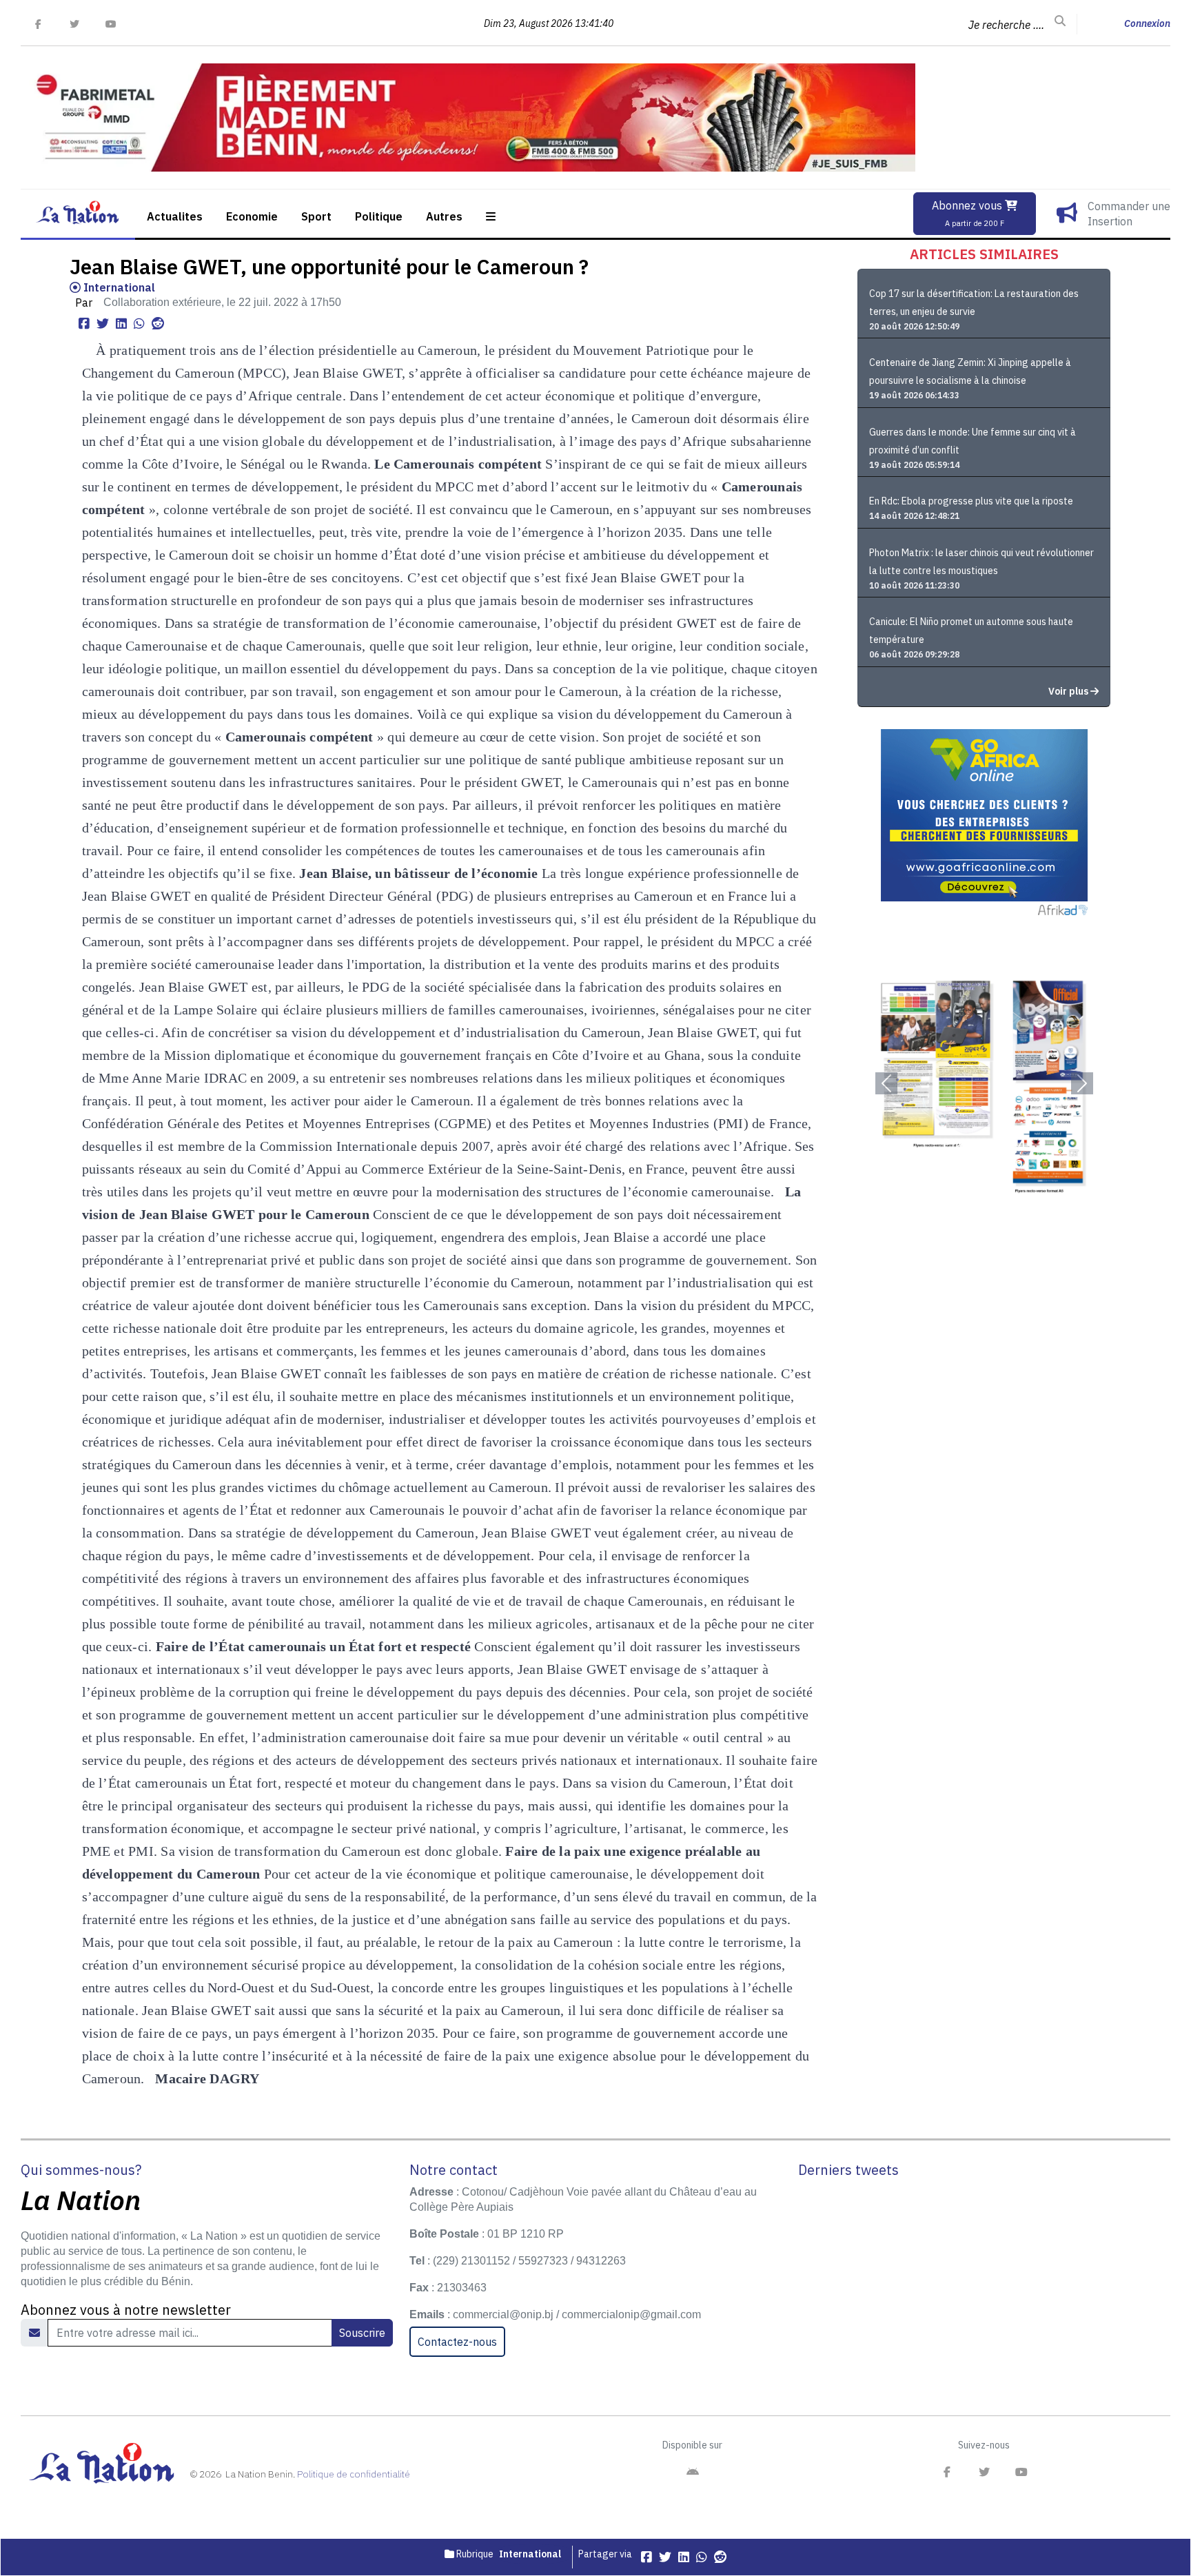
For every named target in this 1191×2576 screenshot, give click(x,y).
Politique (379, 216)
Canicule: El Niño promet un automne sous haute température (971, 631)
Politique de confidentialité (354, 2474)
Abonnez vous (968, 213)
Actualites (175, 216)
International (118, 287)
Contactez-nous (457, 2342)
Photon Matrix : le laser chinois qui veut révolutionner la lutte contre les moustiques (981, 562)
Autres (444, 216)
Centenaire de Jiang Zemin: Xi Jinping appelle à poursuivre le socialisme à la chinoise (970, 371)
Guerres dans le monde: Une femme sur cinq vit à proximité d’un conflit (973, 441)
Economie (252, 216)
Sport (316, 216)
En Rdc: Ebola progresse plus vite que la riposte (971, 501)
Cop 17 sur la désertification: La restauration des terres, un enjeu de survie (974, 303)
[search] (1060, 21)
